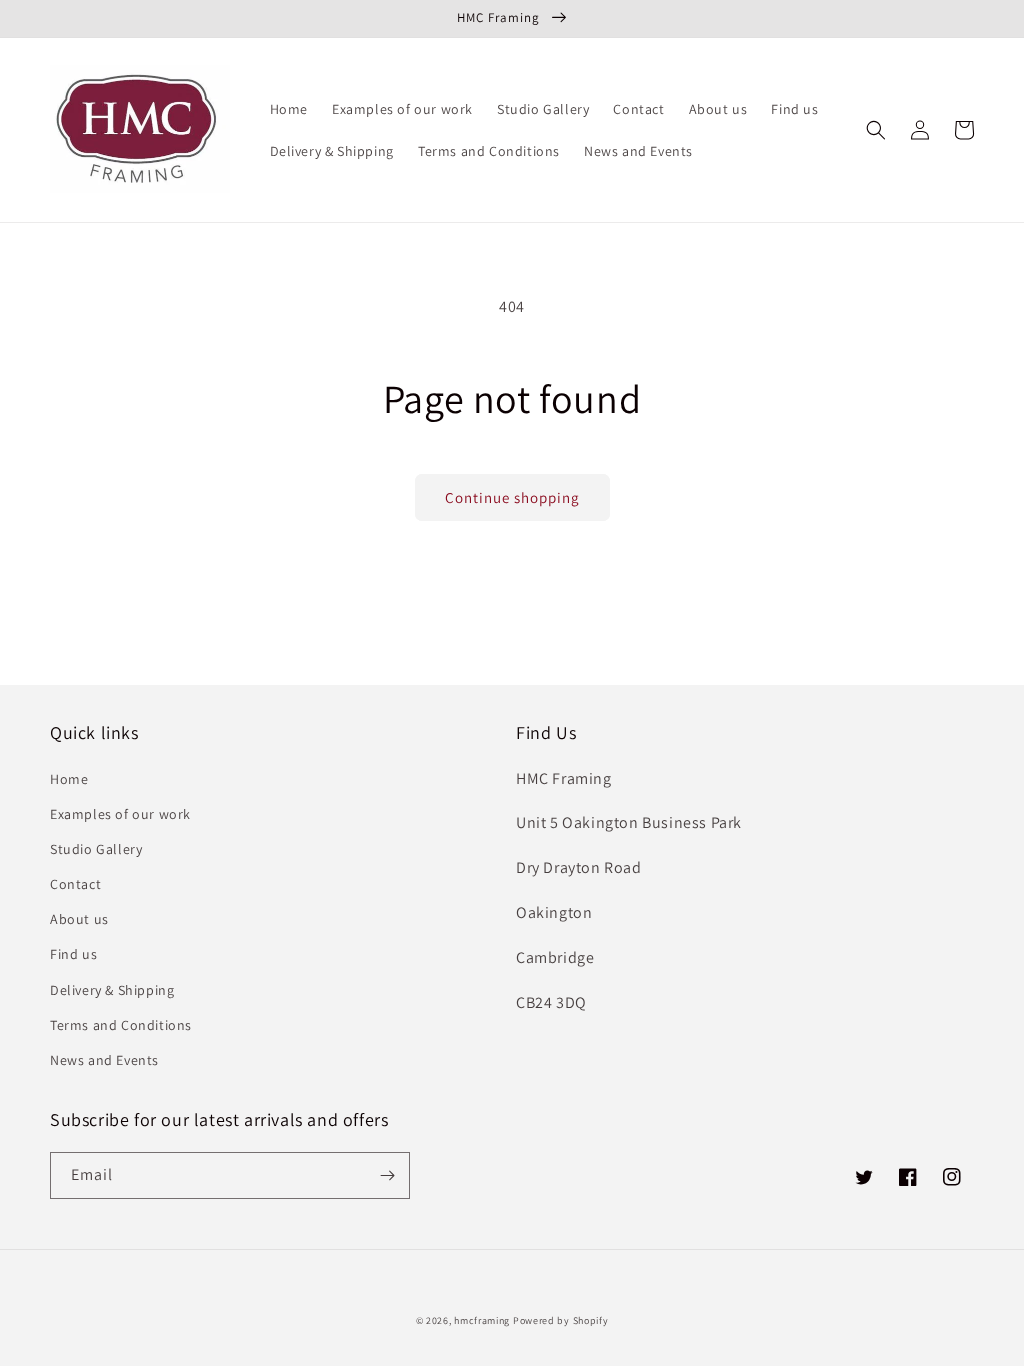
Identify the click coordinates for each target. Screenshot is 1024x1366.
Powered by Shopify (561, 1320)
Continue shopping (512, 497)
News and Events (104, 1060)
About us (79, 919)
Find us (73, 954)
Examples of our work (120, 814)
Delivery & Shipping (112, 990)
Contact (75, 884)
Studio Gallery (96, 849)
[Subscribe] (387, 1175)
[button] (876, 130)
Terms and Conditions (121, 1025)
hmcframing (482, 1320)
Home (69, 779)
